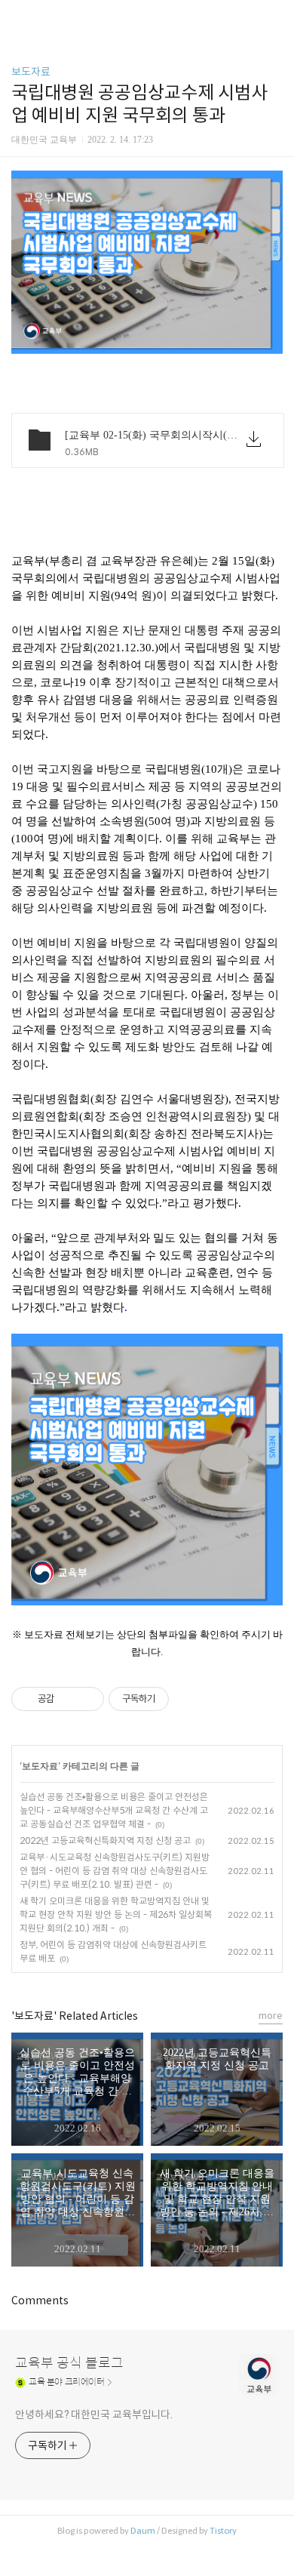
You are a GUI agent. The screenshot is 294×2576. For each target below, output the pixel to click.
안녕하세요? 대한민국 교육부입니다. (94, 2414)
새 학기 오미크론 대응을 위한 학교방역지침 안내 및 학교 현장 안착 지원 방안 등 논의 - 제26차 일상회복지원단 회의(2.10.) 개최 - (116, 1914)
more (271, 2016)
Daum (143, 2531)
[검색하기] (275, 17)
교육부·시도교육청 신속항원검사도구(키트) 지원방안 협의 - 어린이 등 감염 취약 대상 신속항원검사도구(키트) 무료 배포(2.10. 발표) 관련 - (115, 1871)
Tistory (223, 2531)
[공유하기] (68, 1699)
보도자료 (31, 72)
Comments (40, 2301)
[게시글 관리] (87, 1699)
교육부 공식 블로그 (69, 2363)
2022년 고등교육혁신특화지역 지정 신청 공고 (105, 1840)
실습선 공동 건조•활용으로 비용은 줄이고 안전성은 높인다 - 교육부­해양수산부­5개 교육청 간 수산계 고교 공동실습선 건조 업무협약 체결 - (114, 1810)
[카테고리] (18, 17)
